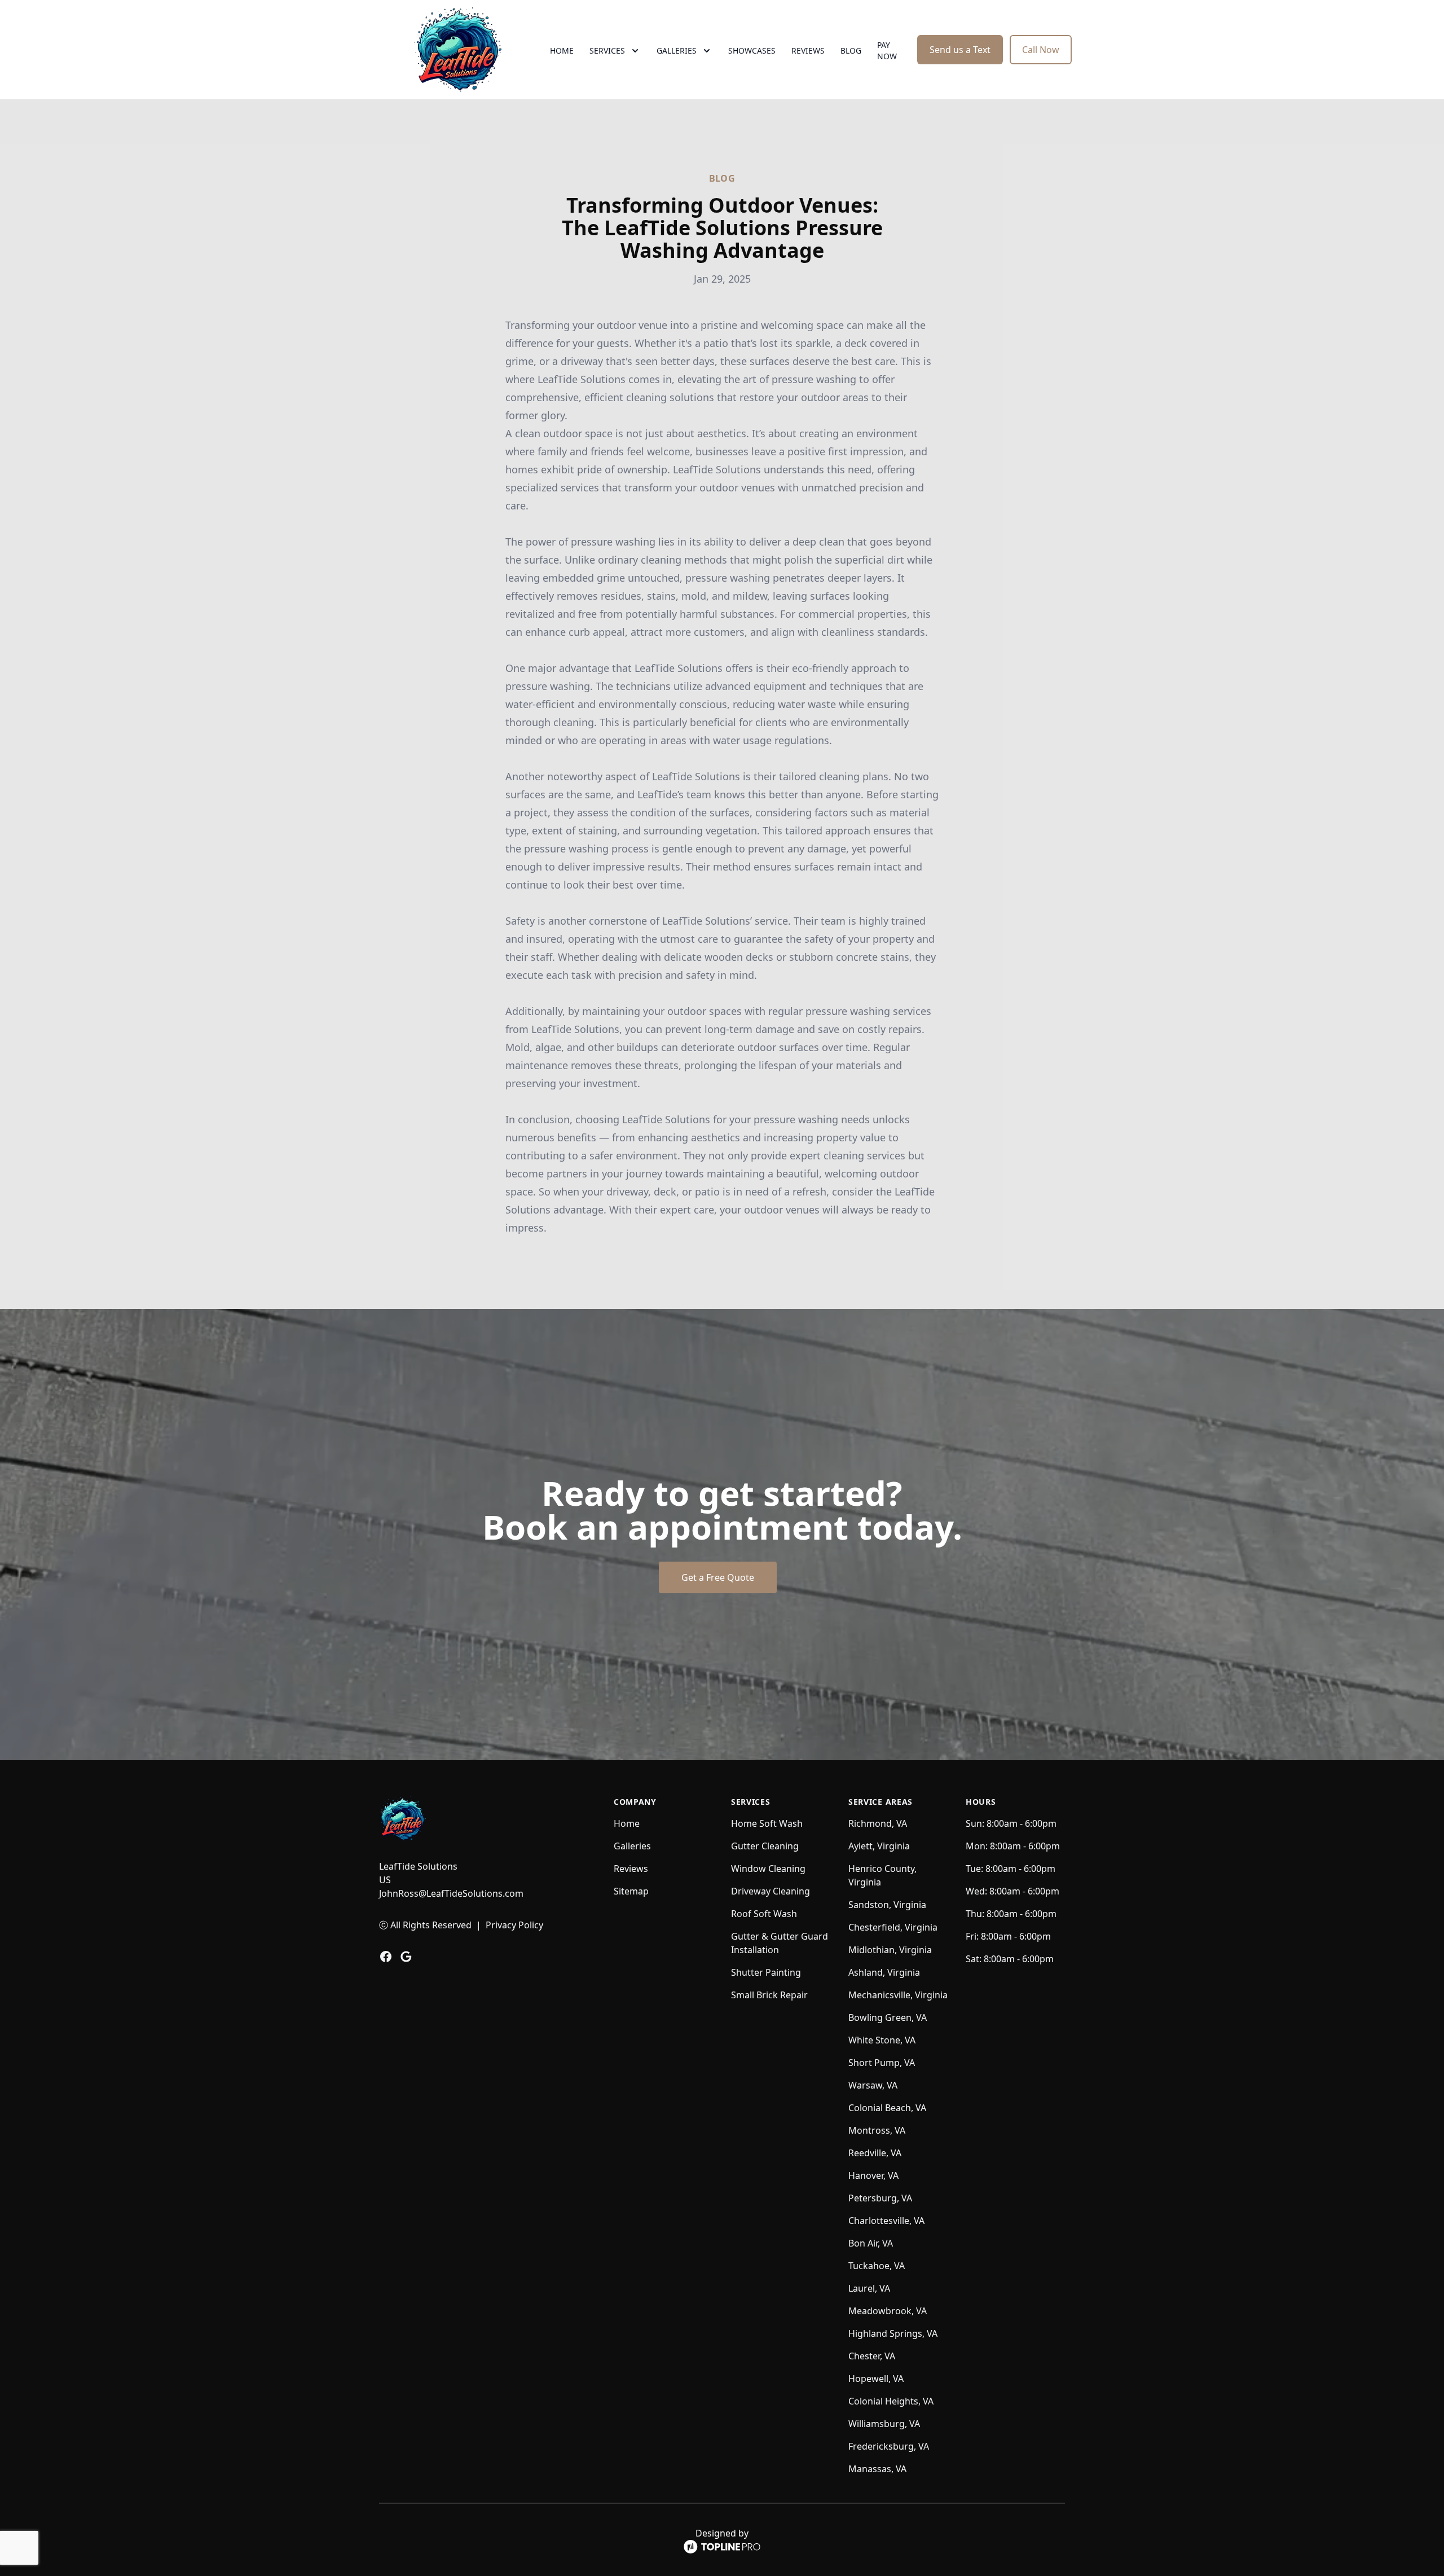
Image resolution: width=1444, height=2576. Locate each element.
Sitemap (631, 1891)
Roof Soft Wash (764, 1914)
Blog (851, 50)
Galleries (632, 1846)
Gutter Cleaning (765, 1846)
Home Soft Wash (767, 1823)
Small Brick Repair (769, 1995)
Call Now (1041, 50)
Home (562, 50)
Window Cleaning (768, 1869)
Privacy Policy (514, 1925)
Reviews (808, 50)
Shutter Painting (766, 1972)
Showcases (752, 50)
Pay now (887, 50)
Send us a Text (960, 50)
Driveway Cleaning (771, 1891)
